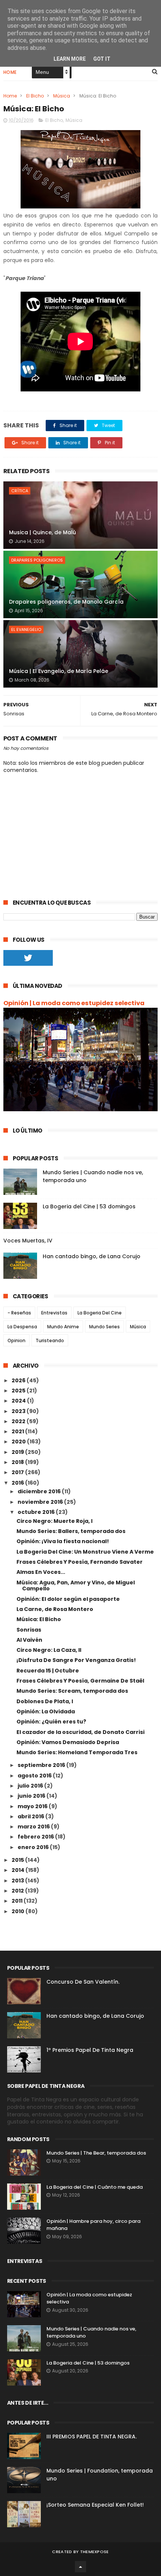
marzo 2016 (34, 1827)
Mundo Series (104, 1327)
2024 (19, 1401)
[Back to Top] (80, 2567)
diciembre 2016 (40, 1491)
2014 (19, 1870)
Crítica (20, 491)
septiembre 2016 (42, 1765)
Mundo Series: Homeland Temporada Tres (77, 1752)
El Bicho (35, 96)
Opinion (16, 1340)
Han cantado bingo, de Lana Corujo (92, 1256)
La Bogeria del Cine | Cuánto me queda (95, 2187)
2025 (19, 1391)
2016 (18, 1483)
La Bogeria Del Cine (100, 1313)
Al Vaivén (29, 1640)
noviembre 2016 (41, 1502)
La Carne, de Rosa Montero (55, 1609)
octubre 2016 (37, 1512)
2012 (18, 1891)
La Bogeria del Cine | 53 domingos (89, 1206)
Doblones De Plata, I (45, 1701)
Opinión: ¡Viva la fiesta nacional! (63, 1541)
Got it (102, 59)
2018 (18, 1462)
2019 (18, 1452)
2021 (18, 1431)
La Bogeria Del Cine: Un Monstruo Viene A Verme (85, 1552)
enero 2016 (34, 1847)
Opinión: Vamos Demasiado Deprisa (68, 1742)
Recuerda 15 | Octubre (48, 1671)
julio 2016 (31, 1786)
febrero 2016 (36, 1837)
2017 (18, 1472)
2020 (19, 1442)
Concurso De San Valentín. (83, 1982)
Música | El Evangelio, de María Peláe (59, 671)
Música (62, 96)
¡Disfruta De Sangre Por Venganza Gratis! (76, 1660)
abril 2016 (31, 1816)
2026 (19, 1380)
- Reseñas (19, 1313)
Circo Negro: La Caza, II (49, 1650)
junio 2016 (32, 1796)
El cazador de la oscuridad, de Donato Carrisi (80, 1732)
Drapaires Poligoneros (37, 560)
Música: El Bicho (39, 1619)
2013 (18, 1881)
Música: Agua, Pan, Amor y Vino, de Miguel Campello (76, 1586)
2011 (18, 1901)
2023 (19, 1411)
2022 (19, 1421)
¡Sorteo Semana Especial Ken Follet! (95, 2505)
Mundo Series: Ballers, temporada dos (71, 1531)
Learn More (70, 59)
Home (10, 72)
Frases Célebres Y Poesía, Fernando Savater (80, 1562)
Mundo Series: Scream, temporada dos (72, 1691)
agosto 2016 (35, 1776)
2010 (19, 1911)
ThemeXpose (95, 2552)
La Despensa (22, 1327)
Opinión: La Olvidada (46, 1711)
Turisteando (50, 1340)
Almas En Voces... (41, 1572)
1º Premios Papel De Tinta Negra (90, 2050)
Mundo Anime (63, 1327)
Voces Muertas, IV (28, 1241)
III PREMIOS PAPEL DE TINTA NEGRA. (92, 2437)
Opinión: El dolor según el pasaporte (68, 1599)
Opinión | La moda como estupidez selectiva (74, 1003)
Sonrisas (29, 1630)
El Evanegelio (26, 629)
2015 (18, 1860)
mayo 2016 (33, 1806)
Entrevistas (54, 1313)
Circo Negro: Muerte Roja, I (54, 1521)
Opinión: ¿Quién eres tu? (51, 1722)
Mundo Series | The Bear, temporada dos (96, 2153)
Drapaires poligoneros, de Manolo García (66, 602)
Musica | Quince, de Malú (42, 532)
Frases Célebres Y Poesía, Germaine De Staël (80, 1681)
